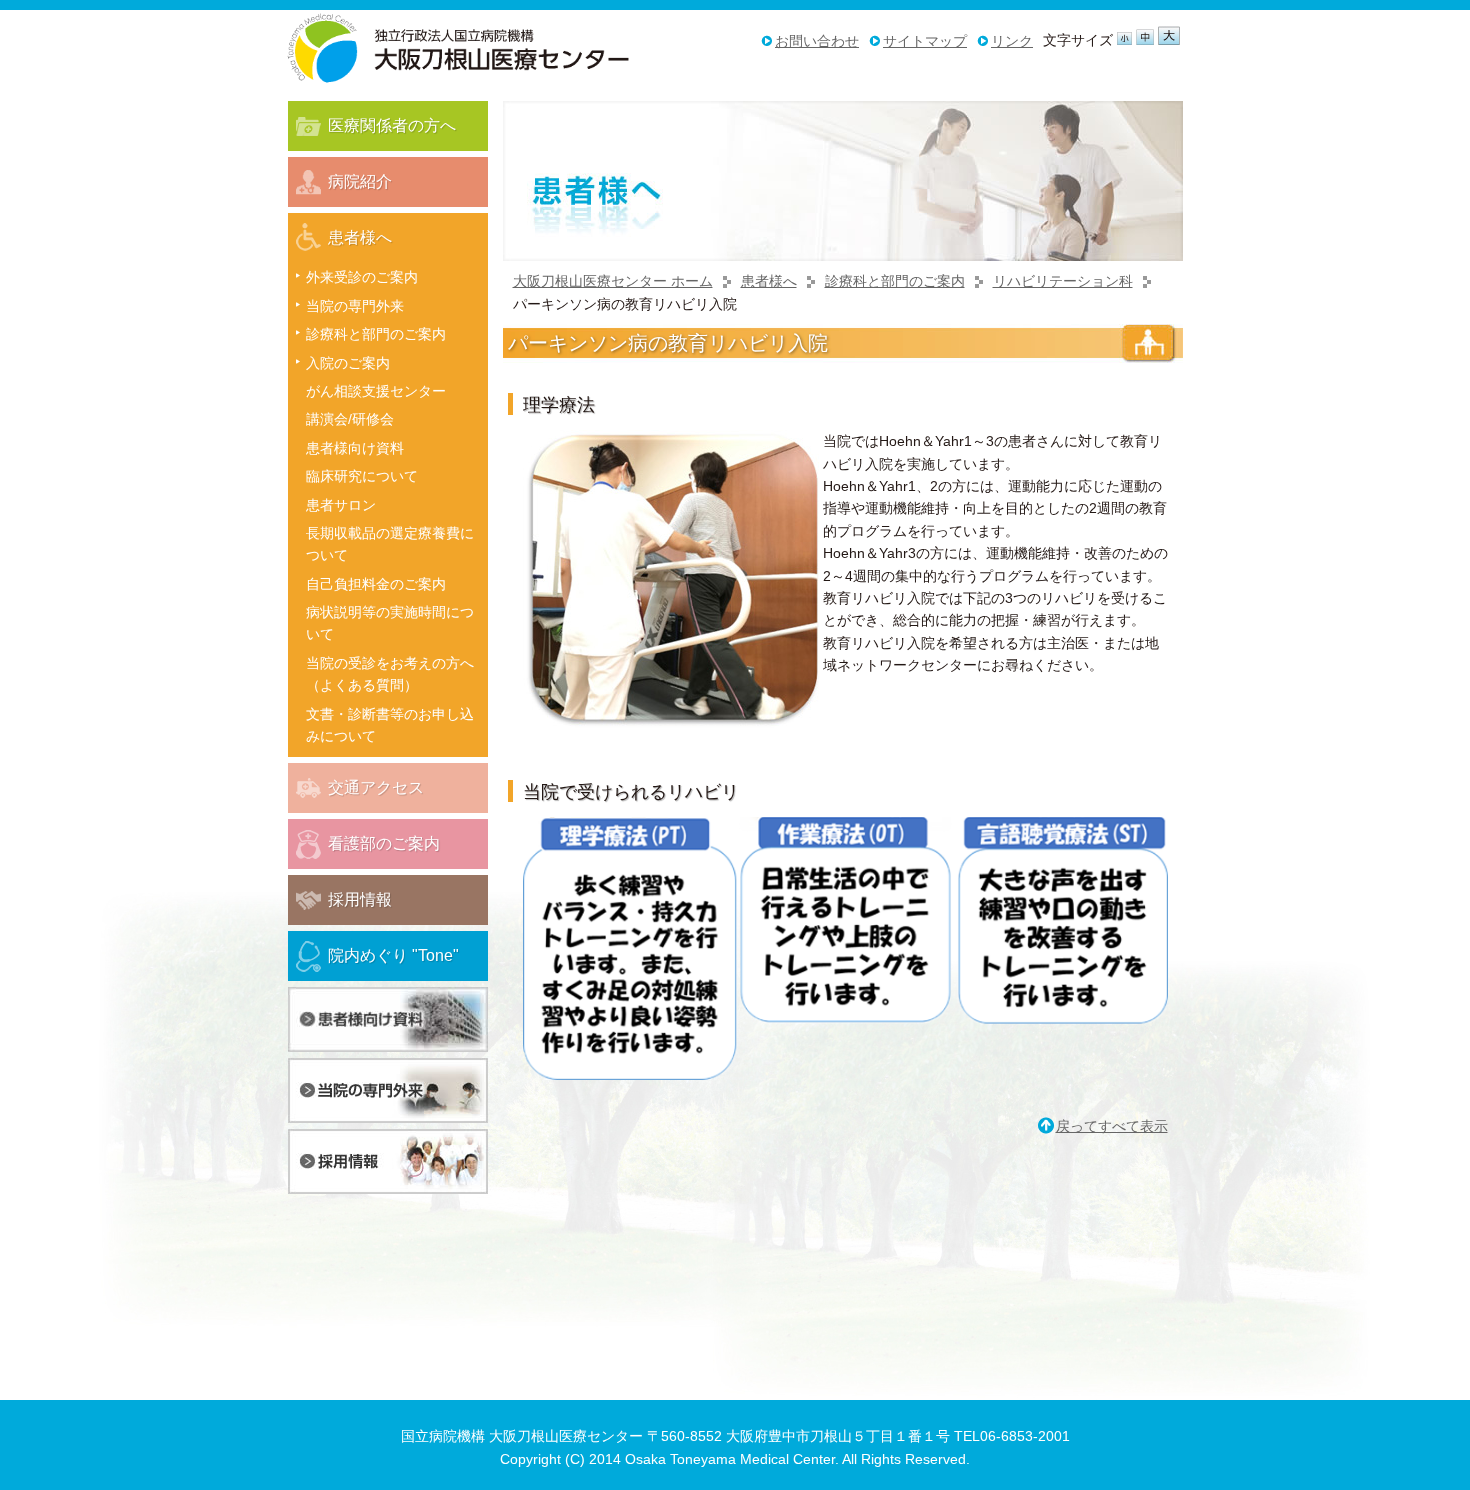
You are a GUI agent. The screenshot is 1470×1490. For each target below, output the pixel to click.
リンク (1012, 41)
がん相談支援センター (376, 391)
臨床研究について (362, 476)
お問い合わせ (817, 41)
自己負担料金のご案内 (376, 584)
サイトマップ (925, 41)
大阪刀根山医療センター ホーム (613, 281)
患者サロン (341, 505)
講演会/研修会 (350, 419)
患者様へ (769, 281)
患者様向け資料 (355, 448)
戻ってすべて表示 (1112, 1126)
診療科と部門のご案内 (895, 281)
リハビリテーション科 (1063, 281)
